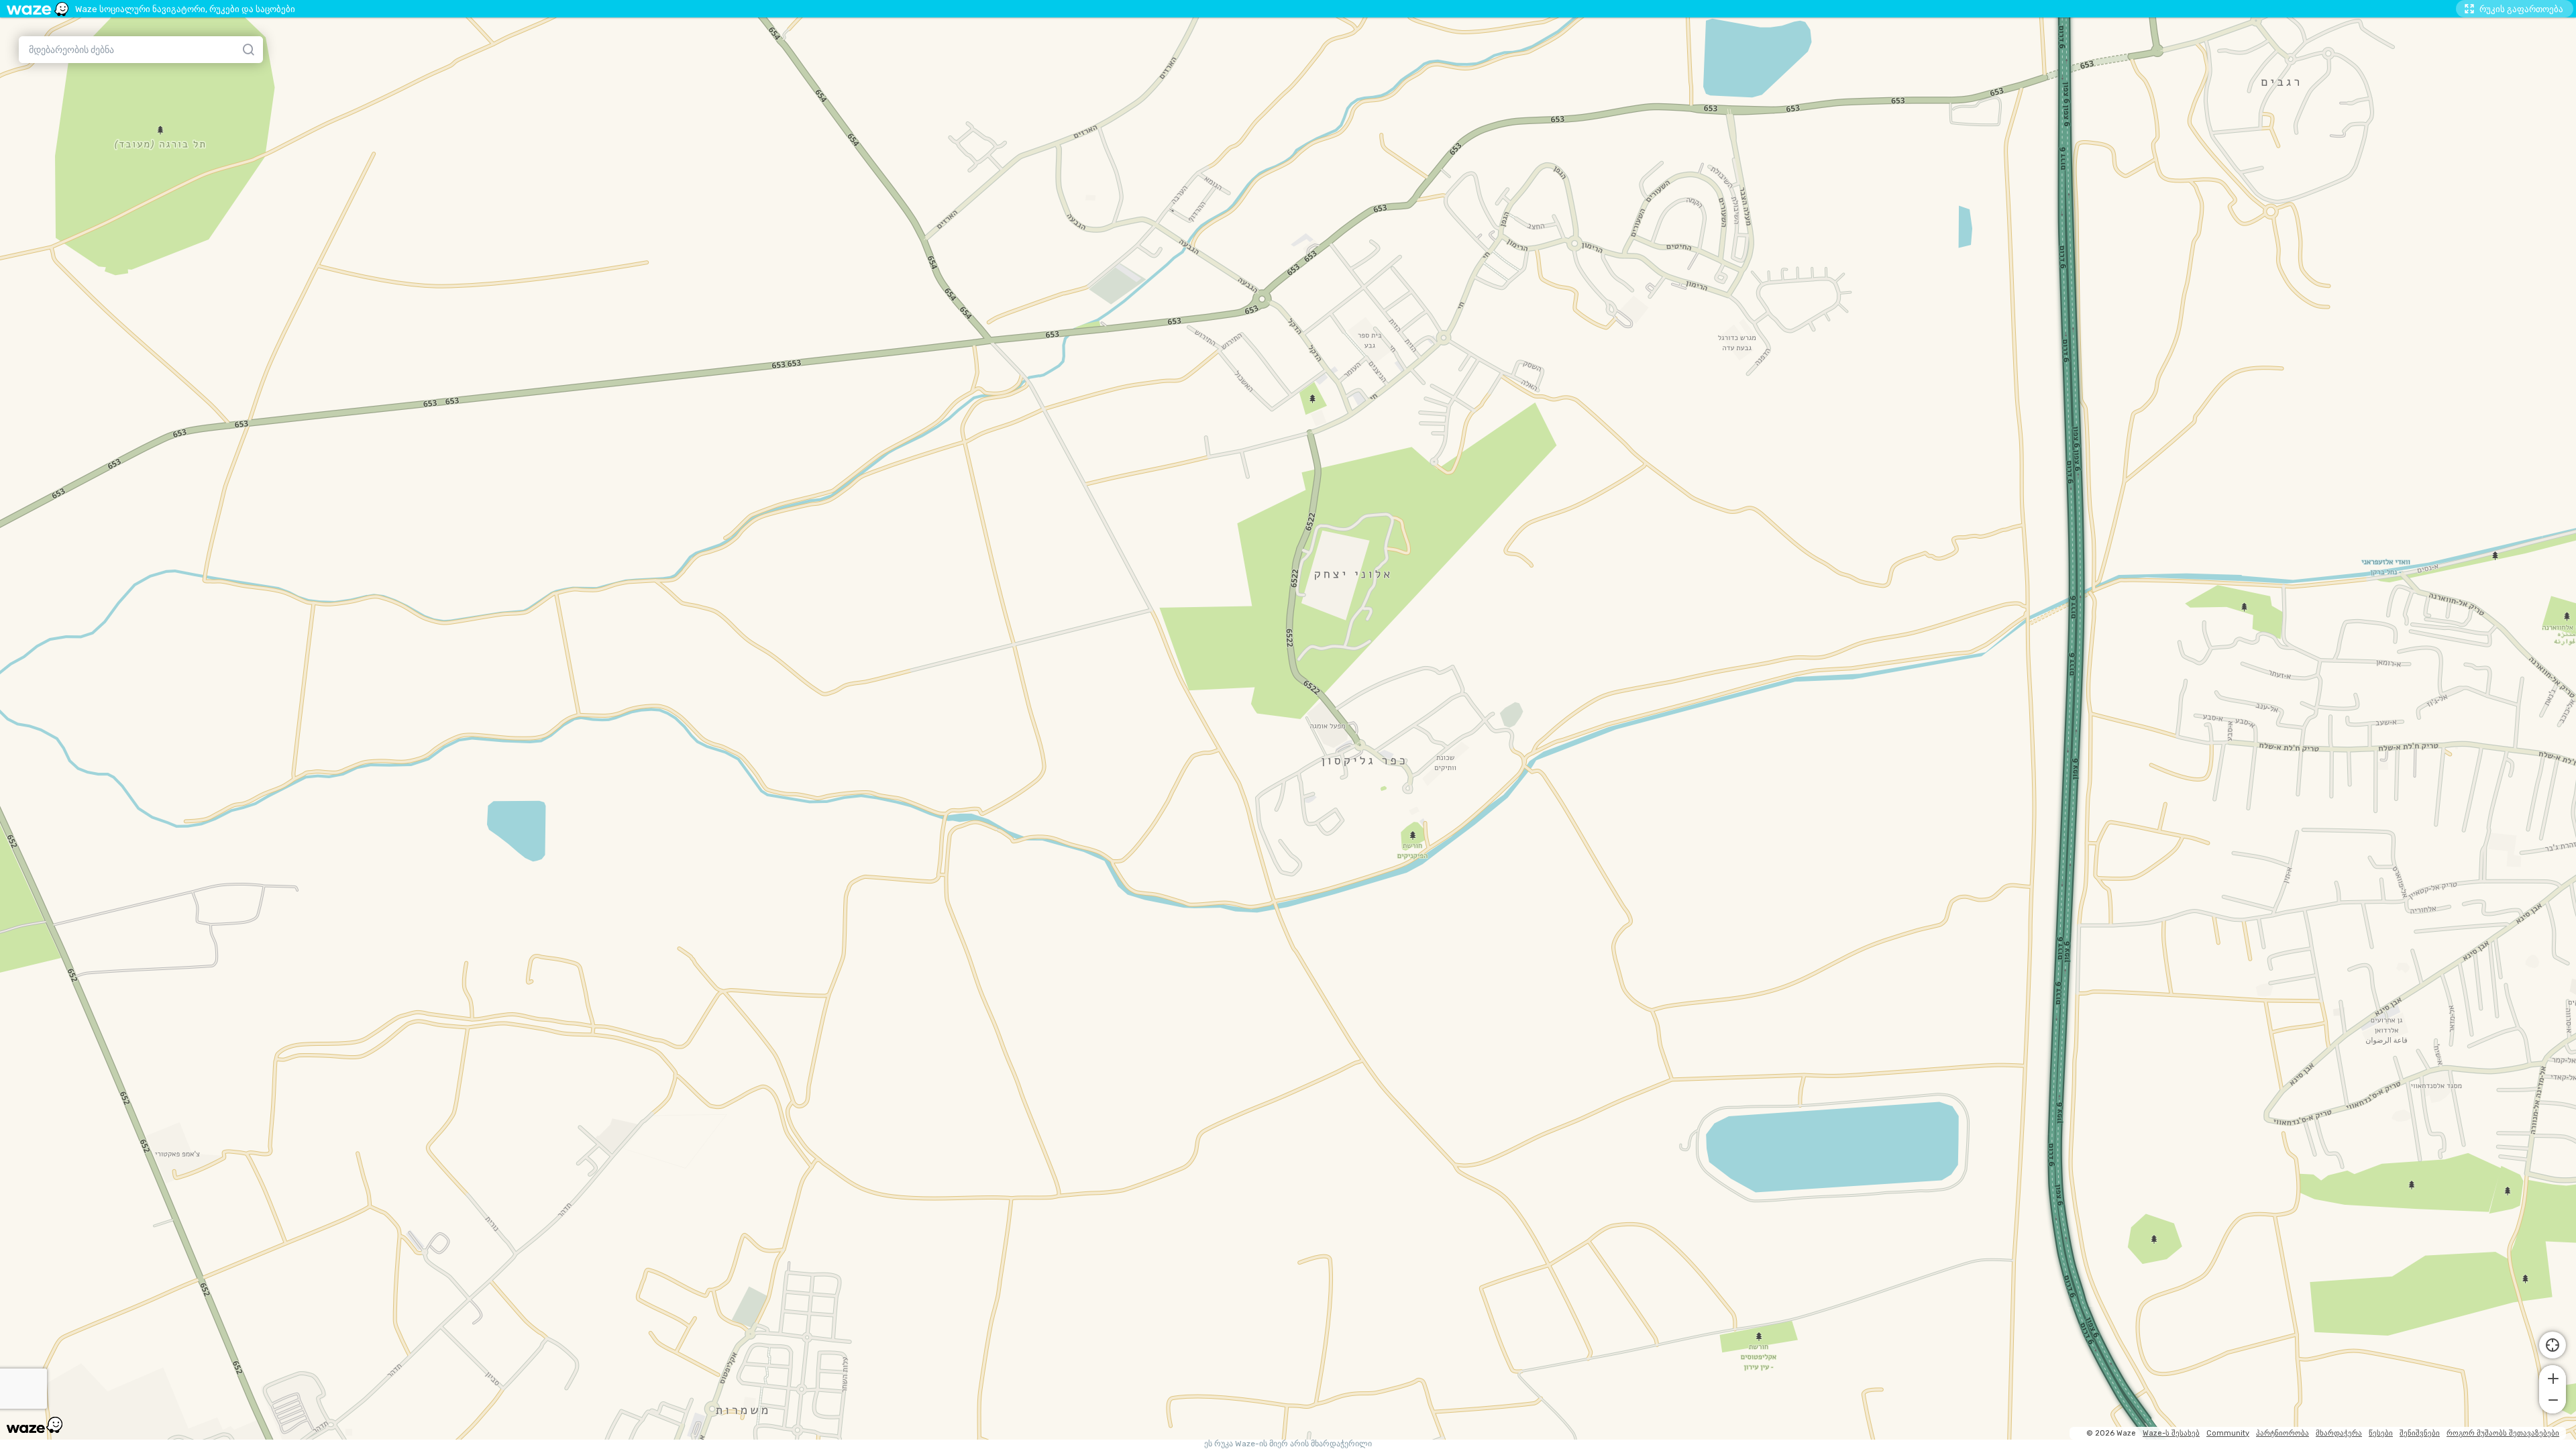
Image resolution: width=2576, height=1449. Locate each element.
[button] (2553, 1377)
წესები (2381, 1433)
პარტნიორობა (2283, 1433)
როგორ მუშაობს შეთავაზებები (2503, 1433)
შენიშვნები (2420, 1433)
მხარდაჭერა (2339, 1433)
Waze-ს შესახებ (2171, 1433)
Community (2228, 1433)
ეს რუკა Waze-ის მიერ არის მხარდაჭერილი (1288, 1444)
